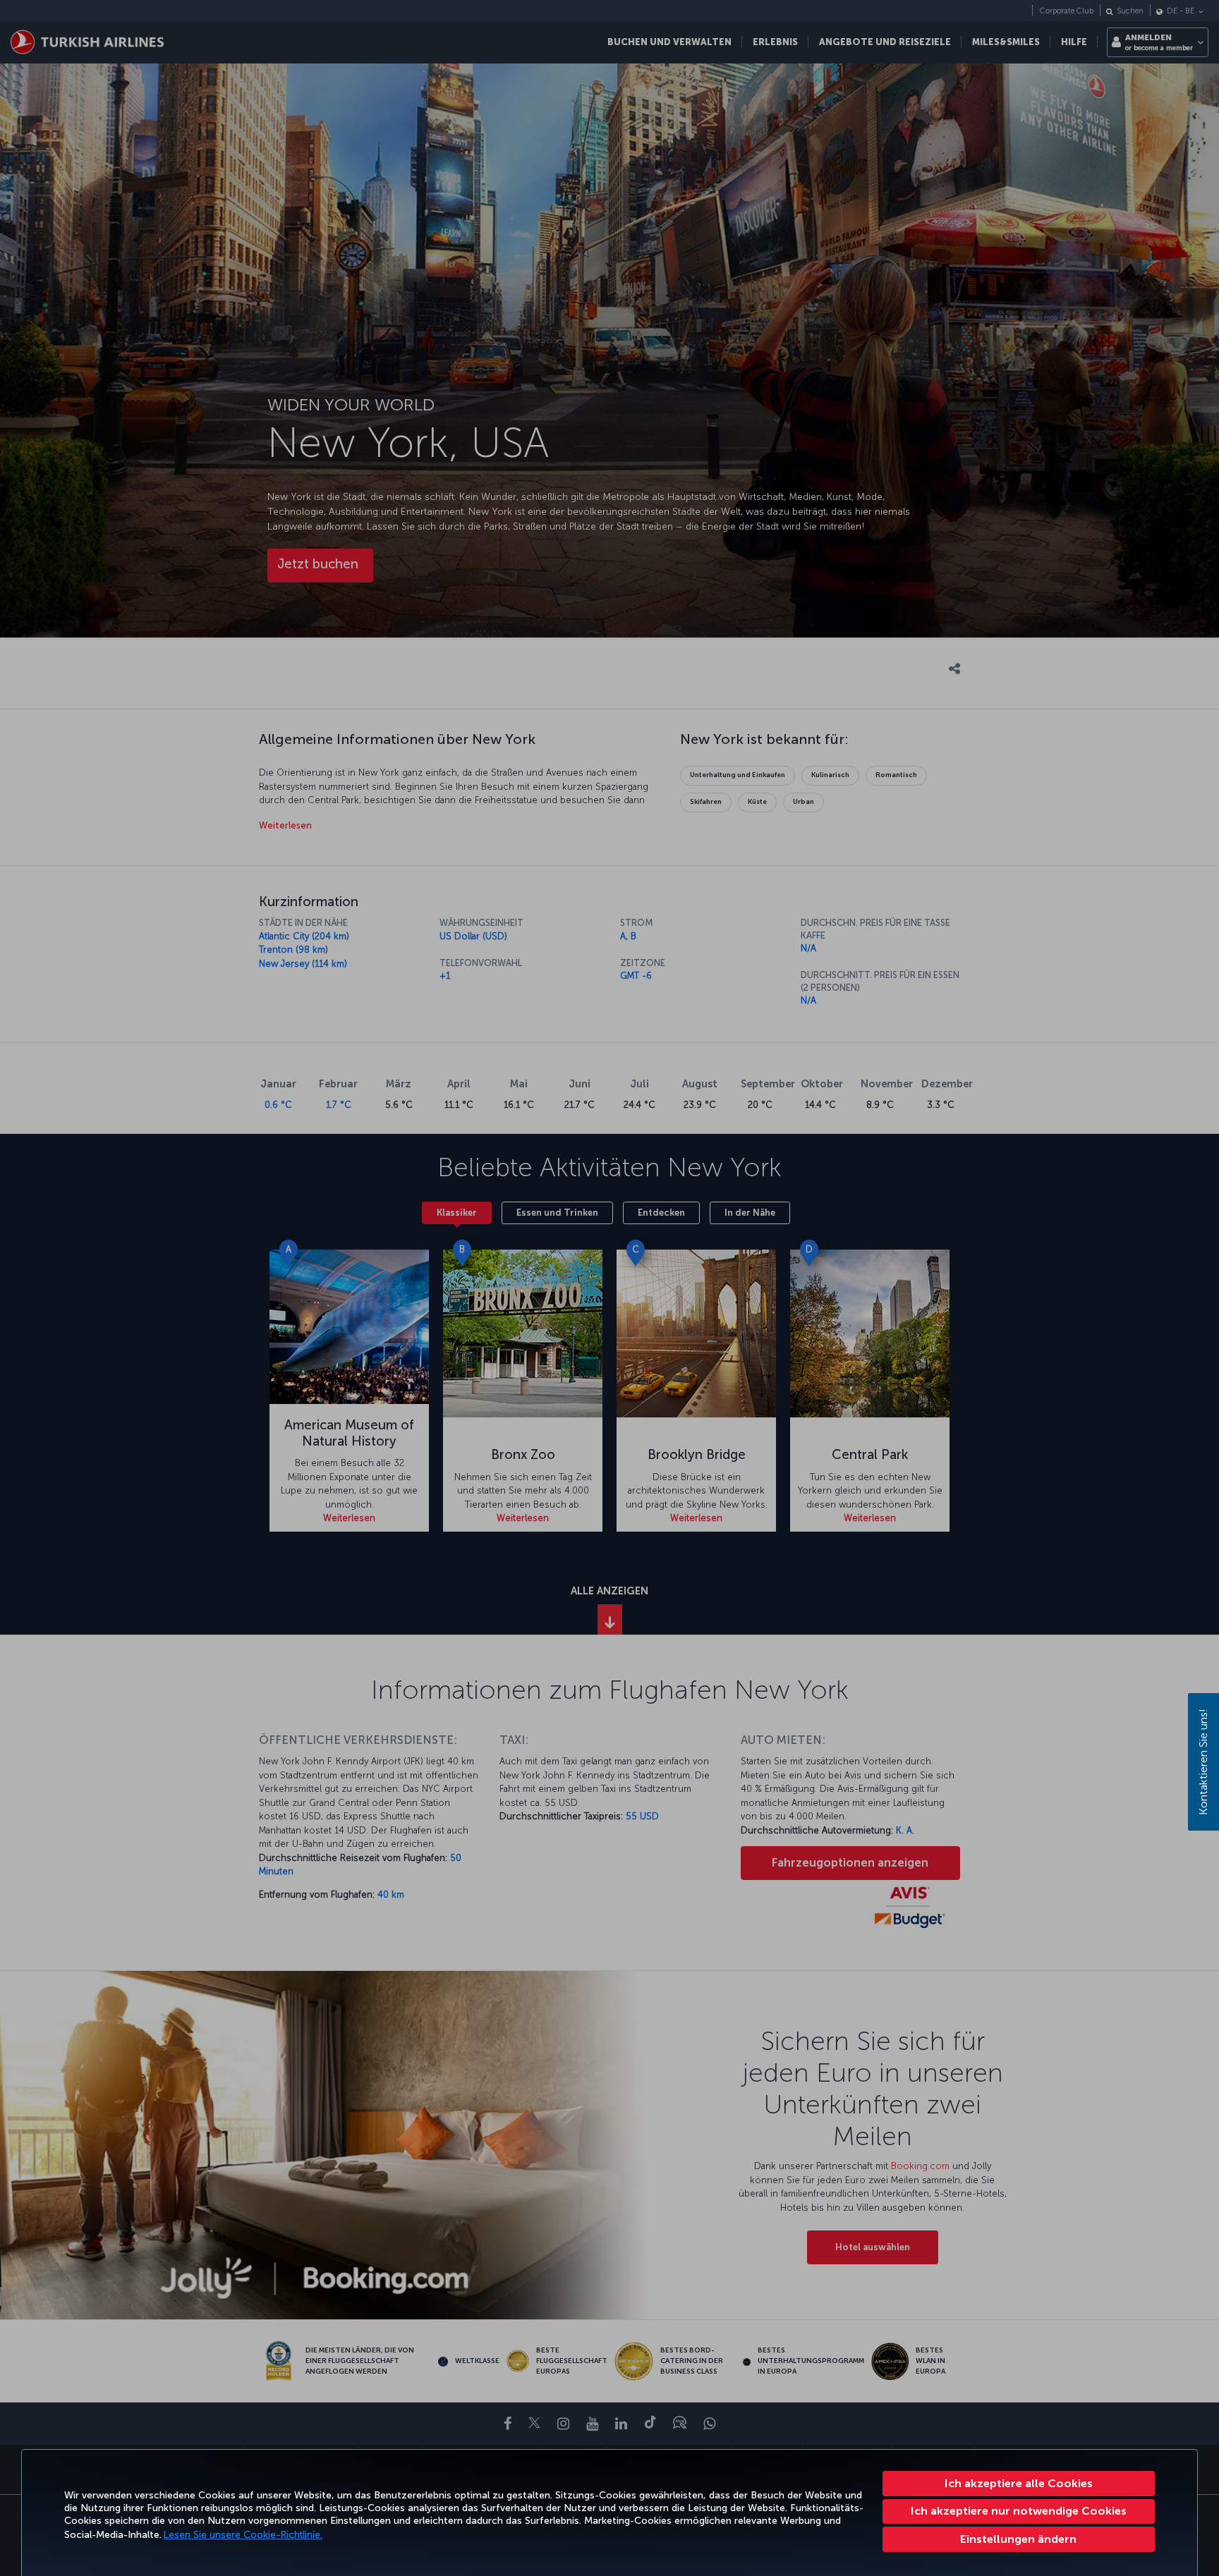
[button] (1019, 2539)
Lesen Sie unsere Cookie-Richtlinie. (243, 2535)
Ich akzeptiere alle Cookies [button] (1019, 2483)
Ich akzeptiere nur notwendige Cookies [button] (1019, 2511)
